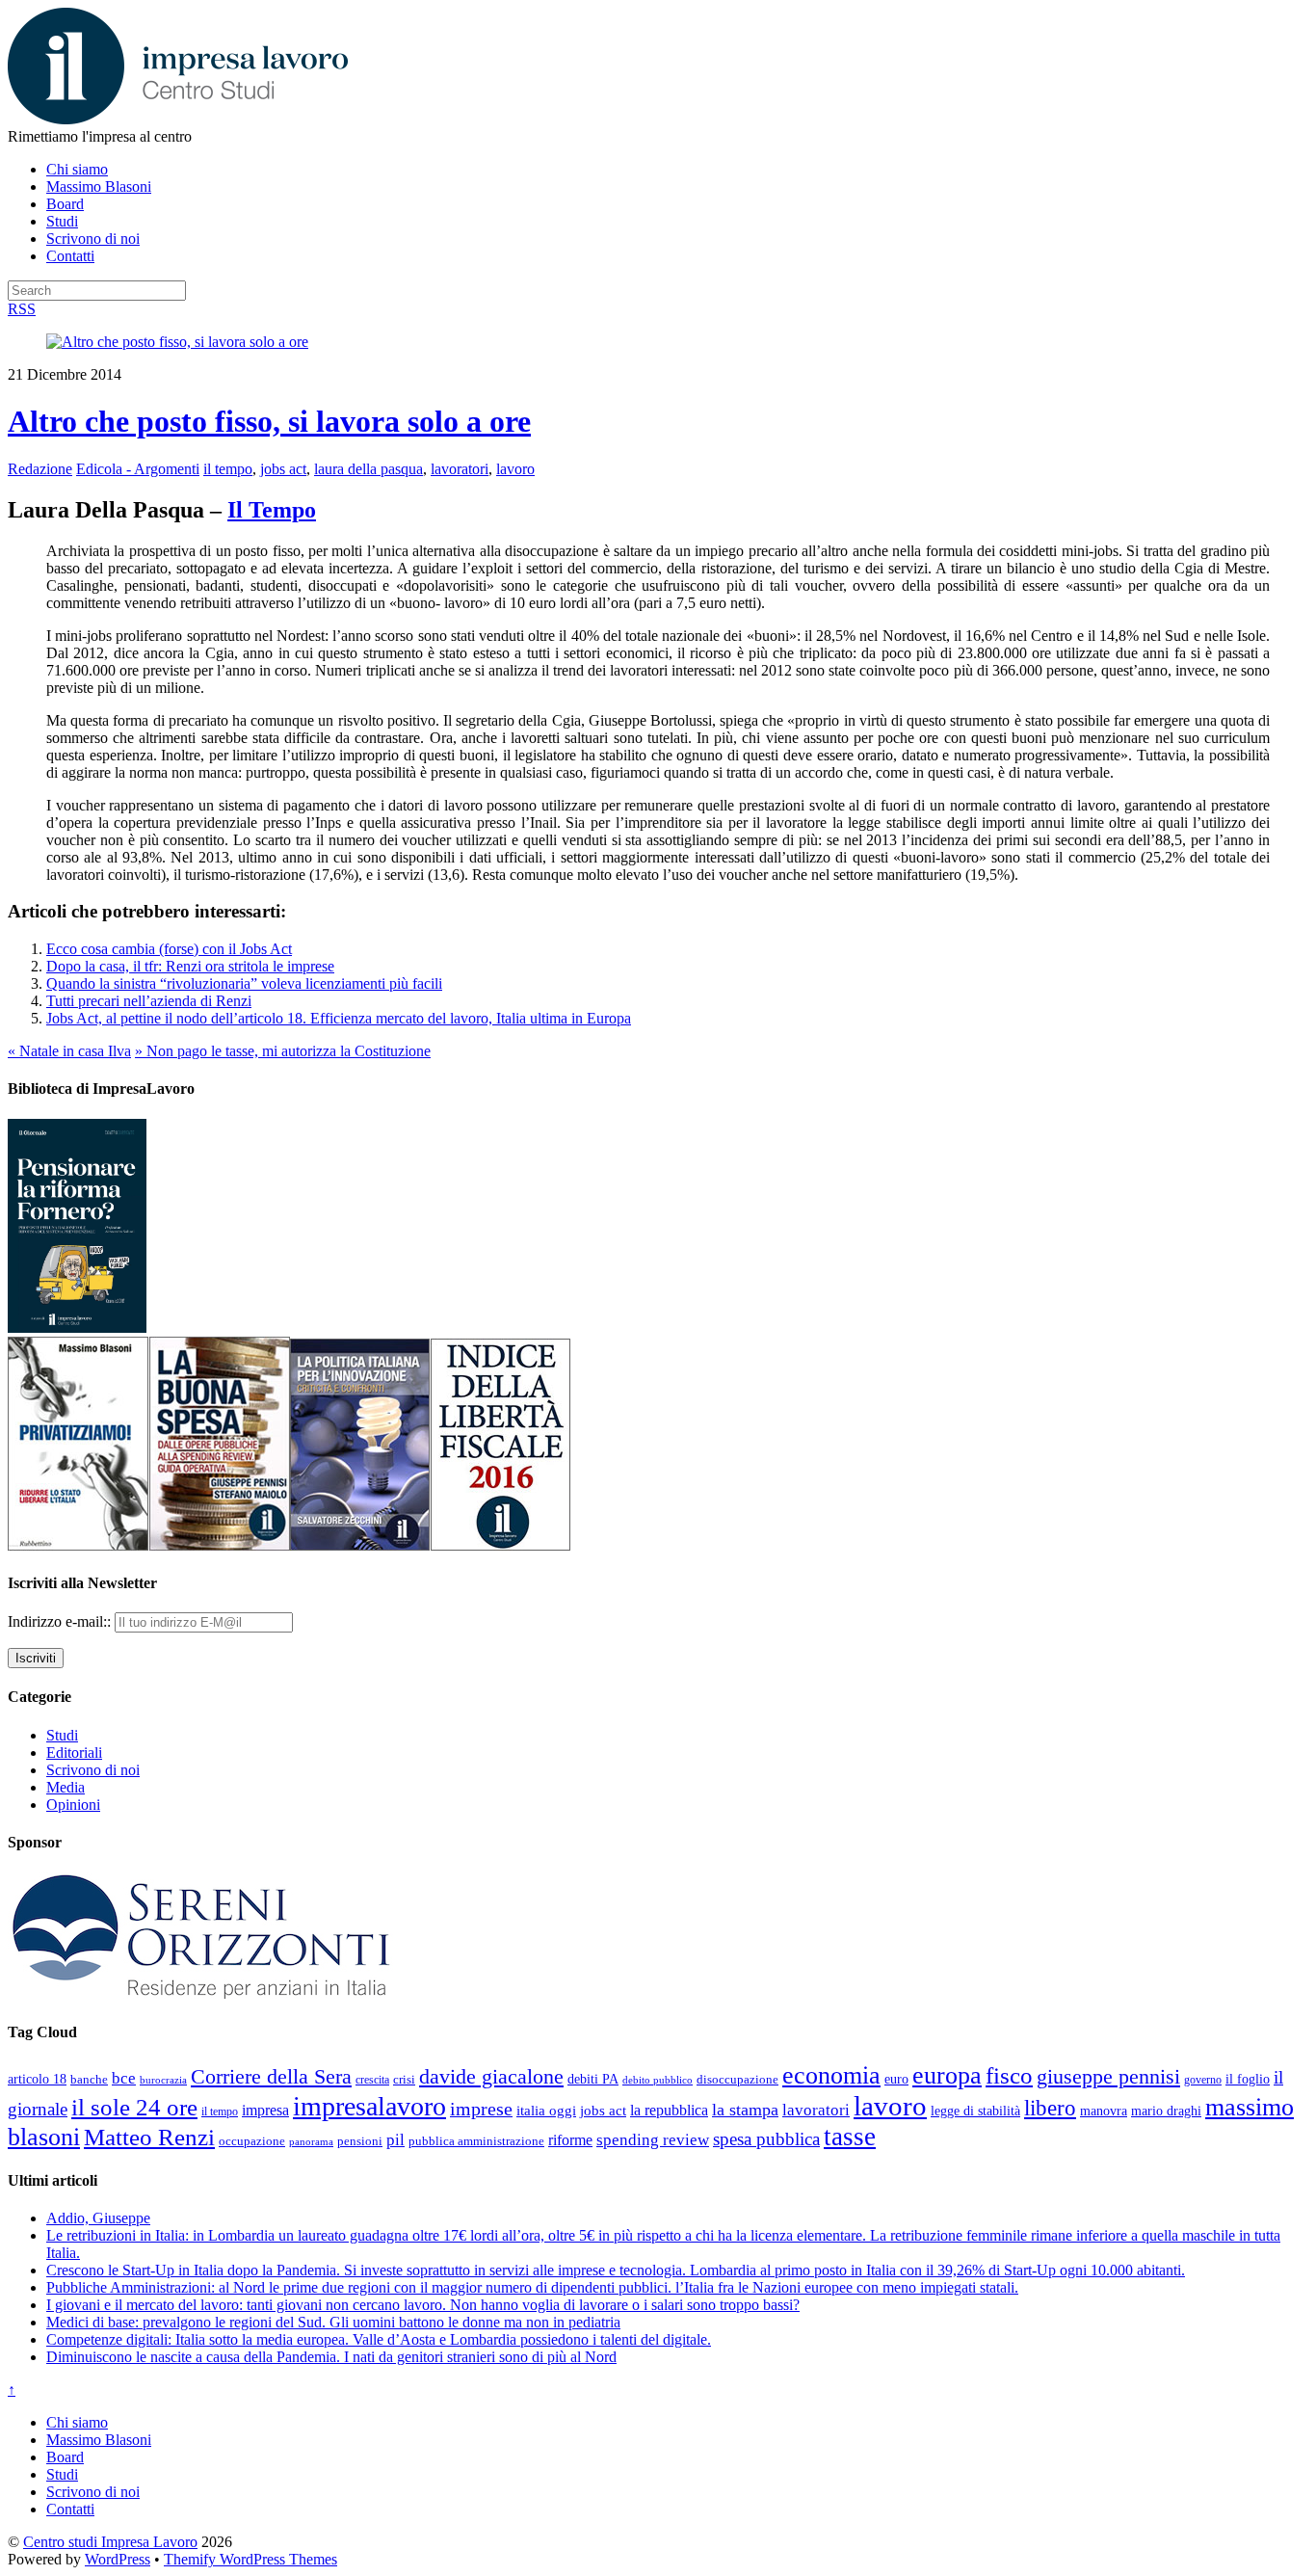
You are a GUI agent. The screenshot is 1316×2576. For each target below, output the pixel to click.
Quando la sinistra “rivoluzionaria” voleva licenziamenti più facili (244, 983)
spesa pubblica (766, 2139)
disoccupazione (737, 2079)
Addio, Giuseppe (98, 2218)
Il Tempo (272, 510)
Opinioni (73, 1805)
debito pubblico (658, 2080)
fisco (1009, 2075)
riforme (570, 2140)
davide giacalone (491, 2076)
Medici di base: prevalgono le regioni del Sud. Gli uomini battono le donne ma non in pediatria (333, 2322)
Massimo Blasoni (99, 186)
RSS (22, 309)
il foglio (1248, 2079)
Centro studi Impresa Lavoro (110, 2542)
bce (124, 2078)
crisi (404, 2079)
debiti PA (593, 2079)
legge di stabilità (975, 2111)
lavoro (515, 469)
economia (831, 2075)
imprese (481, 2109)
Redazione (40, 469)
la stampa (745, 2110)
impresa (265, 2111)
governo (1203, 2080)
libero (1050, 2108)
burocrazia (163, 2080)
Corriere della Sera (271, 2077)
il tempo (228, 469)
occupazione (252, 2141)
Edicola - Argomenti (138, 469)
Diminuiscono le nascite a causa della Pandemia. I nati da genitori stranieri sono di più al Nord (331, 2357)
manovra (1104, 2111)
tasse (850, 2137)
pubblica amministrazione (476, 2141)
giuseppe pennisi (1108, 2077)
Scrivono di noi (93, 239)
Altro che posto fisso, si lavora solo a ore (269, 421)
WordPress (118, 2559)
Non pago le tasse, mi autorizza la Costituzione (283, 1051)
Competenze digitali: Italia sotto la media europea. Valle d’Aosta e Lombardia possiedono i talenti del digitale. (379, 2339)
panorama (311, 2141)
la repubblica (669, 2110)
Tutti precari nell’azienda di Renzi (149, 1001)
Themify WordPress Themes (250, 2559)
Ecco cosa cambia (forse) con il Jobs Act (169, 949)
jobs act (283, 469)
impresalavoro (369, 2106)
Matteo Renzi (149, 2137)
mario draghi (1166, 2111)
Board (65, 204)
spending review (653, 2140)
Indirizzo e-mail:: (61, 1621)
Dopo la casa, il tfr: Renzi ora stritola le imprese (190, 966)
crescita (372, 2080)
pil (395, 2139)
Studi (62, 221)
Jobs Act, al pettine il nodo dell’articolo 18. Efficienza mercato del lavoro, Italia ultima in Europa (339, 1018)
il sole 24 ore (134, 2107)
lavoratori (460, 469)
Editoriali (74, 1753)
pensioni (360, 2141)
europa (947, 2075)
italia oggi (546, 2111)
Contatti (70, 256)
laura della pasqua (368, 469)
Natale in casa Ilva (69, 1051)
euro (896, 2079)
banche (89, 2079)
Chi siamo (77, 169)
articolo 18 (37, 2079)
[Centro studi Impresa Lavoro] (178, 119)
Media (66, 1787)
